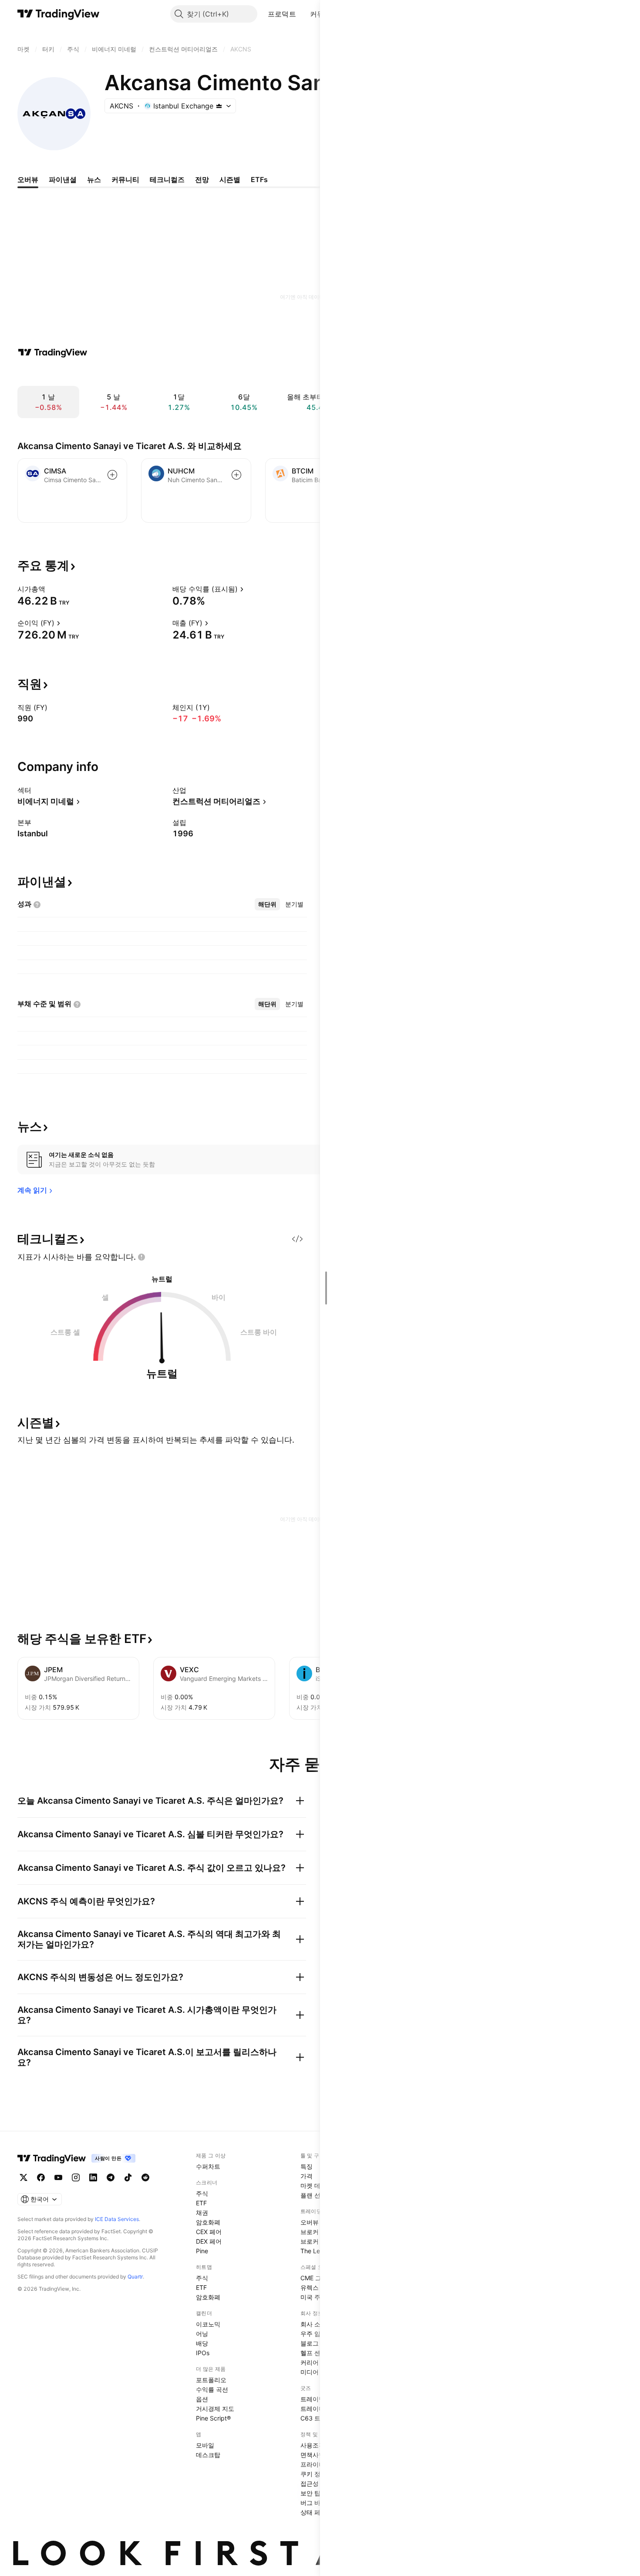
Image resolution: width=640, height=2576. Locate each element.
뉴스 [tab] (94, 179)
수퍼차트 (208, 2166)
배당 (202, 2343)
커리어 (310, 2362)
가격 (307, 2176)
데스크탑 (208, 2455)
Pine (202, 2251)
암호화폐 (208, 2222)
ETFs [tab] (259, 179)
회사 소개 (313, 2324)
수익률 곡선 (212, 2389)
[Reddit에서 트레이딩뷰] (145, 2177)
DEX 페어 (209, 2241)
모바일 (205, 2445)
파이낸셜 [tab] (63, 179)
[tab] (267, 904)
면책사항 (313, 2455)
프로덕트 (282, 14)
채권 (202, 2213)
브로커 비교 (317, 2241)
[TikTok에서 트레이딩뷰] (128, 2177)
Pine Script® (213, 2418)
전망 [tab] (202, 179)
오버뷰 (310, 2222)
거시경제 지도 (215, 2409)
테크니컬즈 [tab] (167, 179)
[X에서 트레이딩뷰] (24, 2177)
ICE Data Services (117, 2219)
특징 (307, 2166)
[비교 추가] (112, 475)
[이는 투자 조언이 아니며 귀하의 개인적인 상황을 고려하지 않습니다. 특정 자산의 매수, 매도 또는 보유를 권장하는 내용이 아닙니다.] (141, 1257)
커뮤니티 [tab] (125, 179)
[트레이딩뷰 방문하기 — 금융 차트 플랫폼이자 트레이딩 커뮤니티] (53, 352)
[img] (219, 106)
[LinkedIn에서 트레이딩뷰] (93, 2177)
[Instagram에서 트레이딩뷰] (76, 2177)
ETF (201, 2203)
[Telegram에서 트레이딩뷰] (111, 2177)
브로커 (310, 2232)
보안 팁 (310, 2493)
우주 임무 (313, 2334)
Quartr (135, 2277)
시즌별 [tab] (230, 179)
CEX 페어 (209, 2232)
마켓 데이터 (317, 2186)
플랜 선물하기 (320, 2195)
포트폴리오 (211, 2380)
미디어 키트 (317, 2372)
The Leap (314, 2251)
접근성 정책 (317, 2483)
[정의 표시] (51, 589)
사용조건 (313, 2445)
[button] (303, 14)
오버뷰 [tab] (28, 179)
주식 (202, 2193)
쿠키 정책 (313, 2474)
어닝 (202, 2334)
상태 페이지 (317, 2512)
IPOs (203, 2353)
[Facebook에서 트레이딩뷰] (41, 2177)
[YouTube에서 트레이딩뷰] (58, 2177)
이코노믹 (208, 2324)
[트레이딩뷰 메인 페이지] (59, 14)
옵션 (202, 2399)
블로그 (310, 2343)
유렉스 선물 (317, 2287)
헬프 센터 (313, 2353)
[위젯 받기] (297, 1239)
